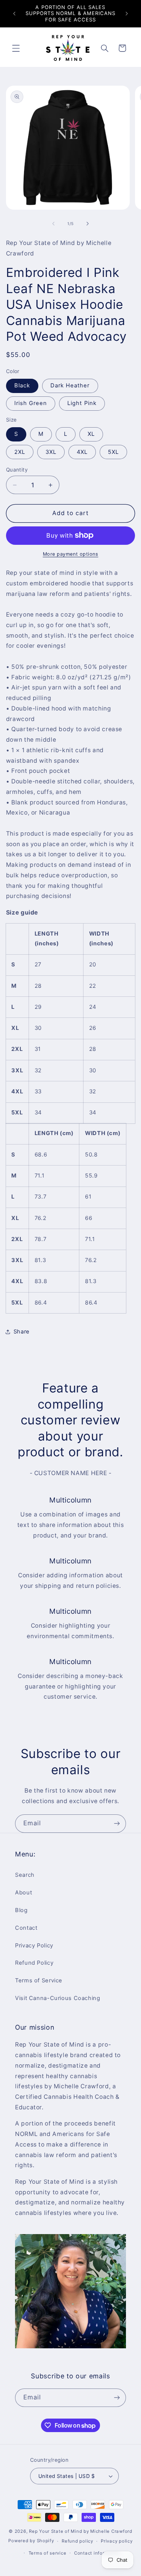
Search (25, 1875)
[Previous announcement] (14, 14)
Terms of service (48, 2553)
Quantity (17, 470)
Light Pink (82, 403)
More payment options (71, 554)
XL (91, 434)
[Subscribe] (117, 1824)
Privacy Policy (34, 1946)
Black (22, 385)
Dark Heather (70, 385)
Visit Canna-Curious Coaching (58, 1998)
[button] (16, 48)
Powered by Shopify (31, 2541)
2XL (20, 452)
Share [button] (22, 1332)
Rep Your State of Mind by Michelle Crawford (81, 2531)
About (23, 1893)
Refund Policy (34, 1963)
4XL (82, 452)
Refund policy (77, 2541)
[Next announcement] (127, 14)
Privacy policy (117, 2541)
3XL (51, 452)
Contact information (97, 2553)
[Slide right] (88, 224)
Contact (26, 1928)
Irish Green (31, 403)
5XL (113, 452)
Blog (21, 1910)
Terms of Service (39, 1980)
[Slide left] (53, 224)
